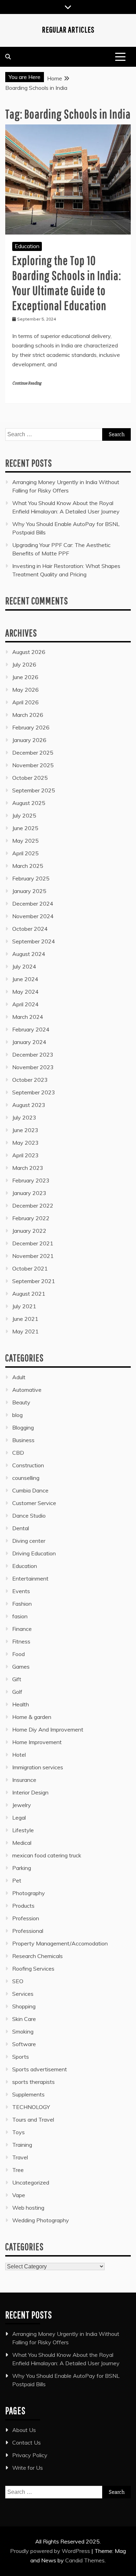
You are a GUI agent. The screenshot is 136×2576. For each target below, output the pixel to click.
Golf (17, 1692)
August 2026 (29, 652)
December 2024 (33, 904)
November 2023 (33, 1067)
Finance (22, 1629)
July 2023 (24, 1117)
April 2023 (25, 1155)
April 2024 (25, 1004)
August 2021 (29, 1294)
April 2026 (25, 702)
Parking (22, 1868)
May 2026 (25, 690)
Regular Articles (68, 29)
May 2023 (25, 1143)
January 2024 (29, 1042)
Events (21, 1591)
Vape (19, 2195)
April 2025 (25, 853)
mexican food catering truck (47, 1855)
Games (21, 1667)
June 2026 (25, 677)
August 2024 (29, 954)
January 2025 (29, 891)
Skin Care (24, 2019)
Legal (19, 1818)
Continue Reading (27, 383)
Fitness (21, 1641)
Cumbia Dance (30, 1490)
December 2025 (33, 753)
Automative (27, 1390)
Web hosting (28, 2208)
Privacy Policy (30, 2455)
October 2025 (30, 778)
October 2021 (30, 1268)
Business (23, 1440)
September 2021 (34, 1281)
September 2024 (34, 941)
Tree (18, 2170)
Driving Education (34, 1553)
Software (24, 2044)
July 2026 (24, 664)
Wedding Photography (41, 2220)
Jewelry (22, 1805)
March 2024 (28, 1017)
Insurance (24, 1780)
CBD (18, 1453)
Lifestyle (23, 1830)
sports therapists (33, 2082)
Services (23, 1994)
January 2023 (29, 1193)
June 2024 (25, 979)
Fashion (22, 1604)
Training (22, 2145)
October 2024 (30, 929)
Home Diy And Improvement (48, 1729)
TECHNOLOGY (31, 2107)
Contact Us (27, 2442)
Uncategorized (31, 2182)
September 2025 (34, 790)
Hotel (19, 1755)
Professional (28, 1931)
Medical (22, 1843)
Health (21, 1704)
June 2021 (25, 1319)
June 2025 (25, 828)
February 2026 (31, 727)
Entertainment (30, 1578)
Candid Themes (85, 2560)
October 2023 (30, 1080)
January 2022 (29, 1231)
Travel (20, 2157)
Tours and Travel (33, 2120)
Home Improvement (37, 1742)
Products (23, 1906)
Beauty (21, 1402)
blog (17, 1415)
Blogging (23, 1427)
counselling (26, 1478)
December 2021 (33, 1243)
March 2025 (28, 866)
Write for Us (28, 2468)
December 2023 (33, 1055)
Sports (21, 2057)
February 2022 (31, 1218)
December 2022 (33, 1206)
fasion (20, 1616)
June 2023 (25, 1130)
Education (27, 246)
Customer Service (34, 1503)
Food (18, 1654)
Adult (19, 1377)
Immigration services (38, 1767)
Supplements (28, 2094)
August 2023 (29, 1105)
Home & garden (32, 1717)
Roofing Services (33, 1969)
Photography (29, 1893)
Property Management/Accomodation (60, 1943)
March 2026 (28, 715)
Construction (28, 1465)
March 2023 (28, 1168)
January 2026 (29, 740)
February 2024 (31, 1029)
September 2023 (34, 1092)
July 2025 (24, 815)
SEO (18, 1981)
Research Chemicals (37, 1956)
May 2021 (25, 1331)
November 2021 (33, 1256)
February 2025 (31, 878)
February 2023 (31, 1180)
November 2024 (33, 916)
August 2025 (29, 803)
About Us (24, 2430)
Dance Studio (29, 1516)
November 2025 (33, 765)
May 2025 (25, 841)
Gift (17, 1679)
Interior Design (30, 1792)
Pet (17, 1880)
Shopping (24, 2006)
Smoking (23, 2031)
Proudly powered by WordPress (51, 2551)
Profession (26, 1918)
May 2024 (25, 992)
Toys (18, 2132)
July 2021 (24, 1306)
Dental (21, 1528)
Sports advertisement (40, 2069)
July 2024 (24, 966)
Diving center (29, 1541)
